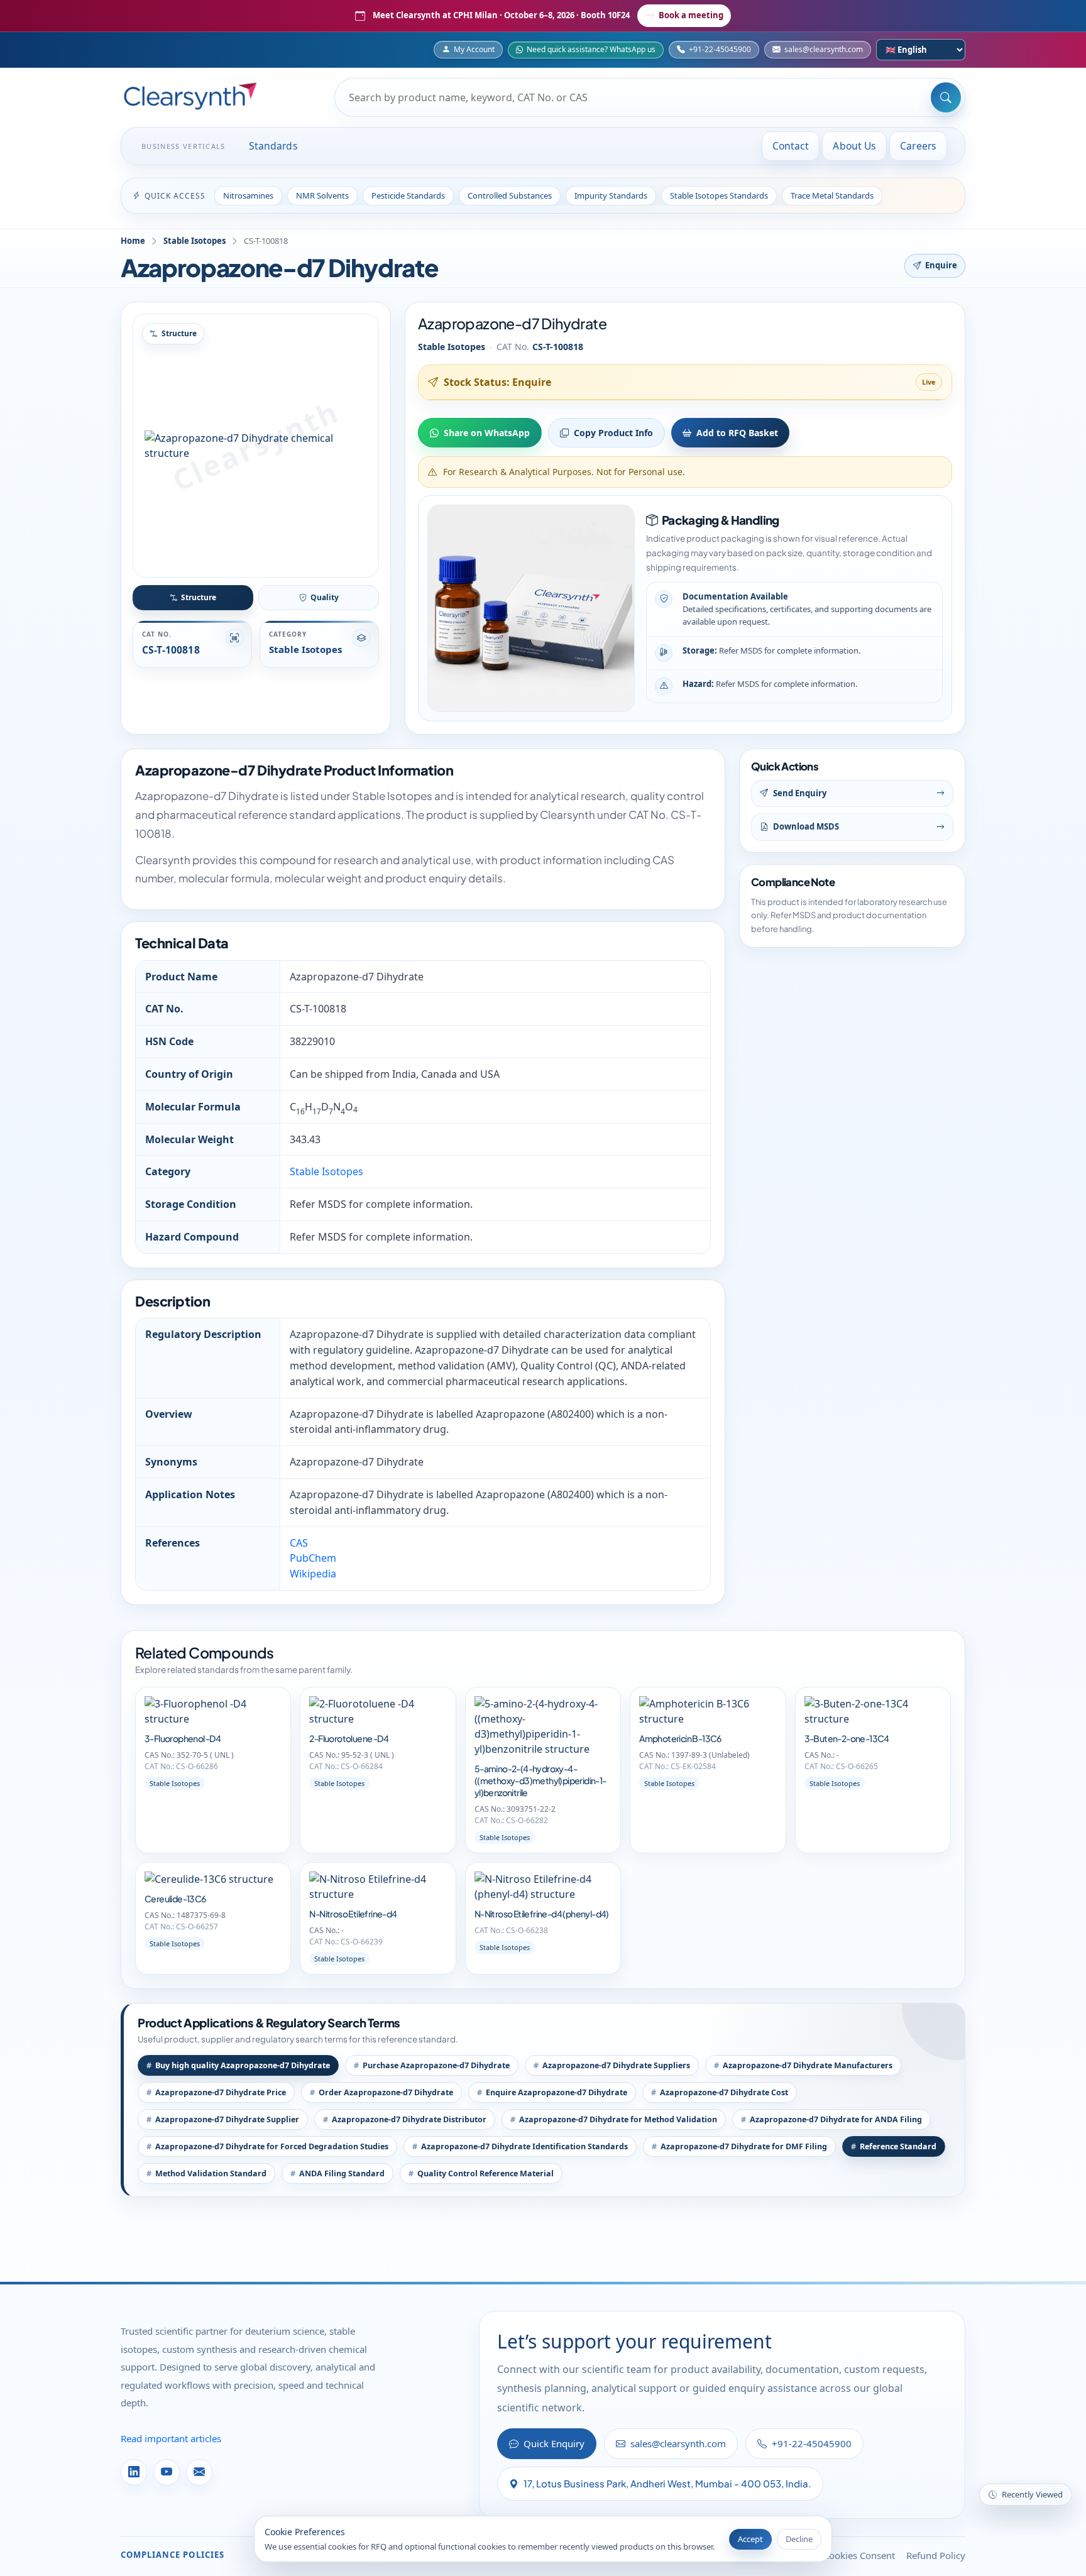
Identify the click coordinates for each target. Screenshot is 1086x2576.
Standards (273, 146)
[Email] (199, 2472)
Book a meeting (691, 15)
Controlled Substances (510, 195)
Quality (325, 597)
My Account (474, 49)
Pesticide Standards (408, 195)
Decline (799, 2539)
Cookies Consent (859, 2555)
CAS (299, 1543)
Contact (791, 146)
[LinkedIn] (134, 2472)
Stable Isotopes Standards (719, 195)
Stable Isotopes (195, 241)
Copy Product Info (613, 433)
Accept (750, 2539)
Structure (199, 597)
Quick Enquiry (554, 2443)
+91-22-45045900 (720, 49)
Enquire (941, 265)
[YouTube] (167, 2472)
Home (133, 241)
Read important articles (171, 2438)
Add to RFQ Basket (737, 433)
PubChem (313, 1558)
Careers (918, 146)
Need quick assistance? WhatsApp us (591, 49)
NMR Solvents (322, 195)
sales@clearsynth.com (824, 49)
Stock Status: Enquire (497, 382)
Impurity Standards (611, 195)
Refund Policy (936, 2555)
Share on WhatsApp (487, 433)
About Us (854, 146)
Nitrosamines (248, 195)
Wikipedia (313, 1574)
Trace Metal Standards (832, 195)
